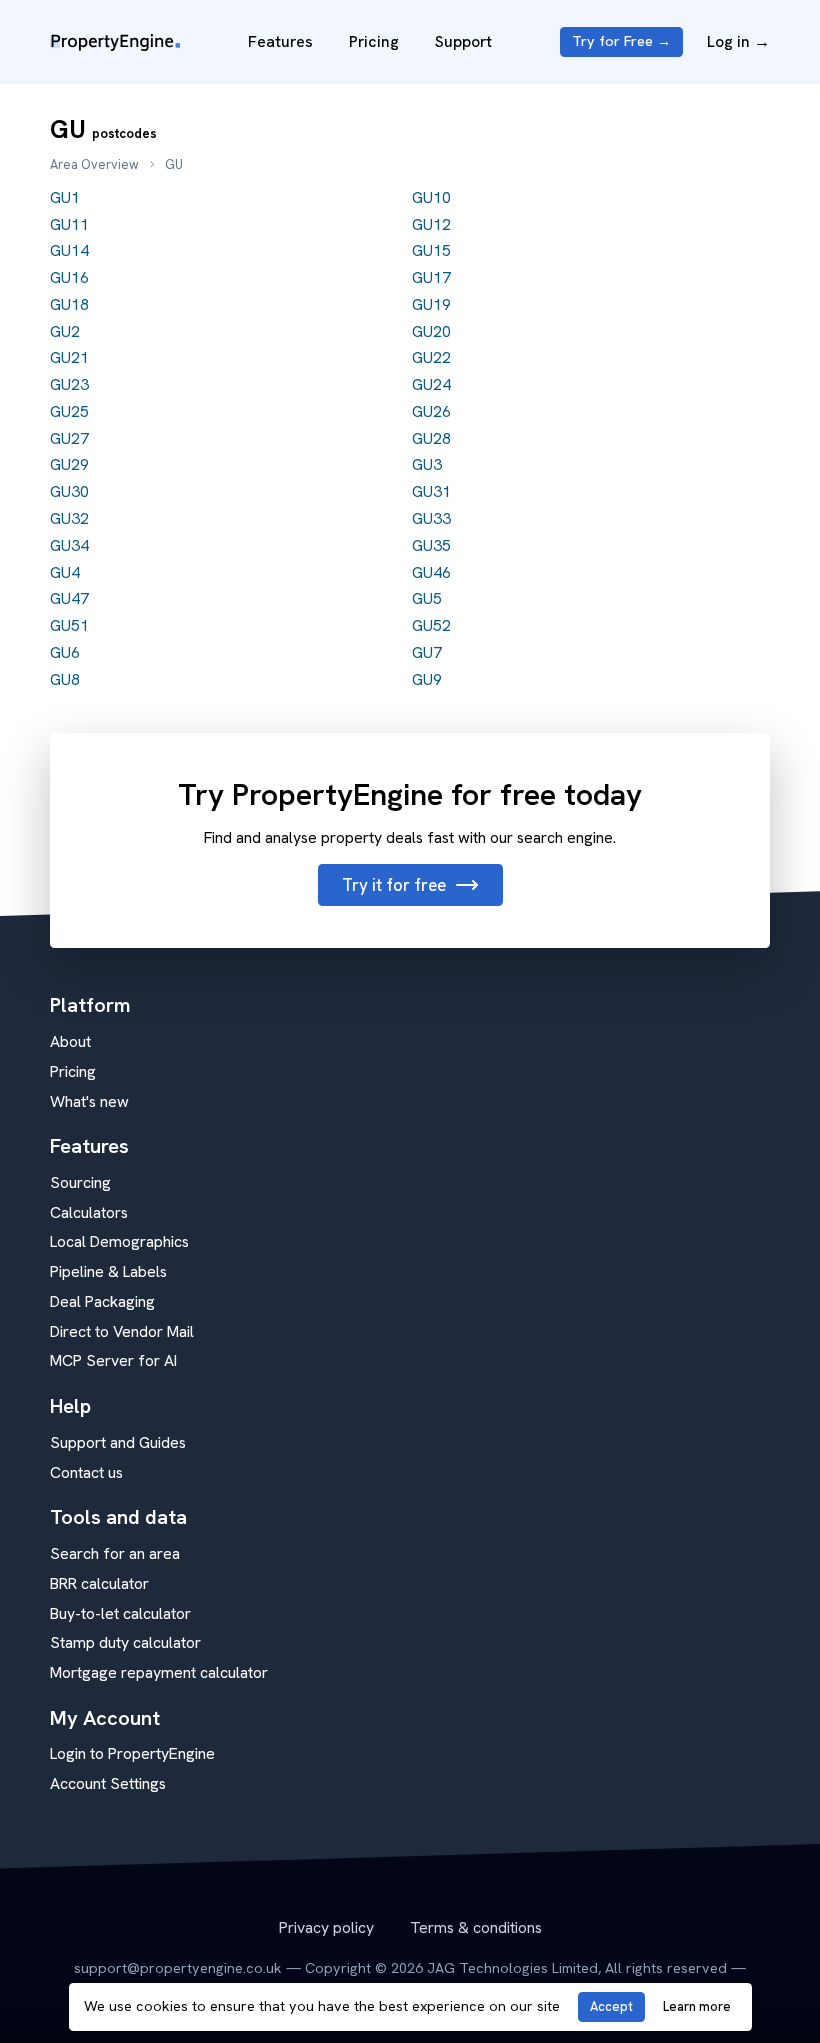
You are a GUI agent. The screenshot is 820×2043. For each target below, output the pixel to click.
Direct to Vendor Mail (122, 1331)
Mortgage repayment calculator (159, 1672)
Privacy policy (326, 1927)
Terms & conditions (476, 1927)
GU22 (431, 357)
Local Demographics (119, 1241)
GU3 (427, 464)
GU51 (69, 625)
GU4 (65, 572)
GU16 (69, 277)
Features (280, 41)
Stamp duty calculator (125, 1642)
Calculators (89, 1212)
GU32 (69, 518)
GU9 (427, 679)
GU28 (431, 438)
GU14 (69, 250)
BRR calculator (99, 1583)
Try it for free (394, 885)
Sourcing (80, 1182)
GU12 (431, 224)
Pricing (374, 41)
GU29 (69, 464)
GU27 (69, 438)
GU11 (69, 224)
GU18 (69, 304)
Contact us (86, 1472)
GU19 (431, 304)
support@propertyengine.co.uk (178, 1968)
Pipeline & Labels (108, 1271)
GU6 (65, 652)
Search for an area (115, 1553)
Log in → (738, 41)
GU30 (69, 491)
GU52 (431, 625)
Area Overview (94, 164)
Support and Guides (118, 1442)
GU (174, 164)
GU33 (431, 518)
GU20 (431, 331)
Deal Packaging (102, 1301)
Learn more (697, 2006)
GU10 (431, 197)
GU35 (431, 545)
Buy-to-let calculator (120, 1613)
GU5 (427, 598)
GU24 (431, 384)
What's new (89, 1101)
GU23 (69, 384)
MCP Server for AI (113, 1360)
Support (463, 41)
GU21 (69, 357)
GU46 (431, 572)
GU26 (431, 411)
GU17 (431, 277)
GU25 (69, 411)
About (70, 1041)
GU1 (65, 197)
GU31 (431, 491)
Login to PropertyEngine (132, 1753)
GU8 (65, 679)
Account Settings (108, 1783)
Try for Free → (621, 41)
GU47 (69, 598)
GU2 (65, 331)
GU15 (431, 250)
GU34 (69, 545)
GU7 (427, 652)
